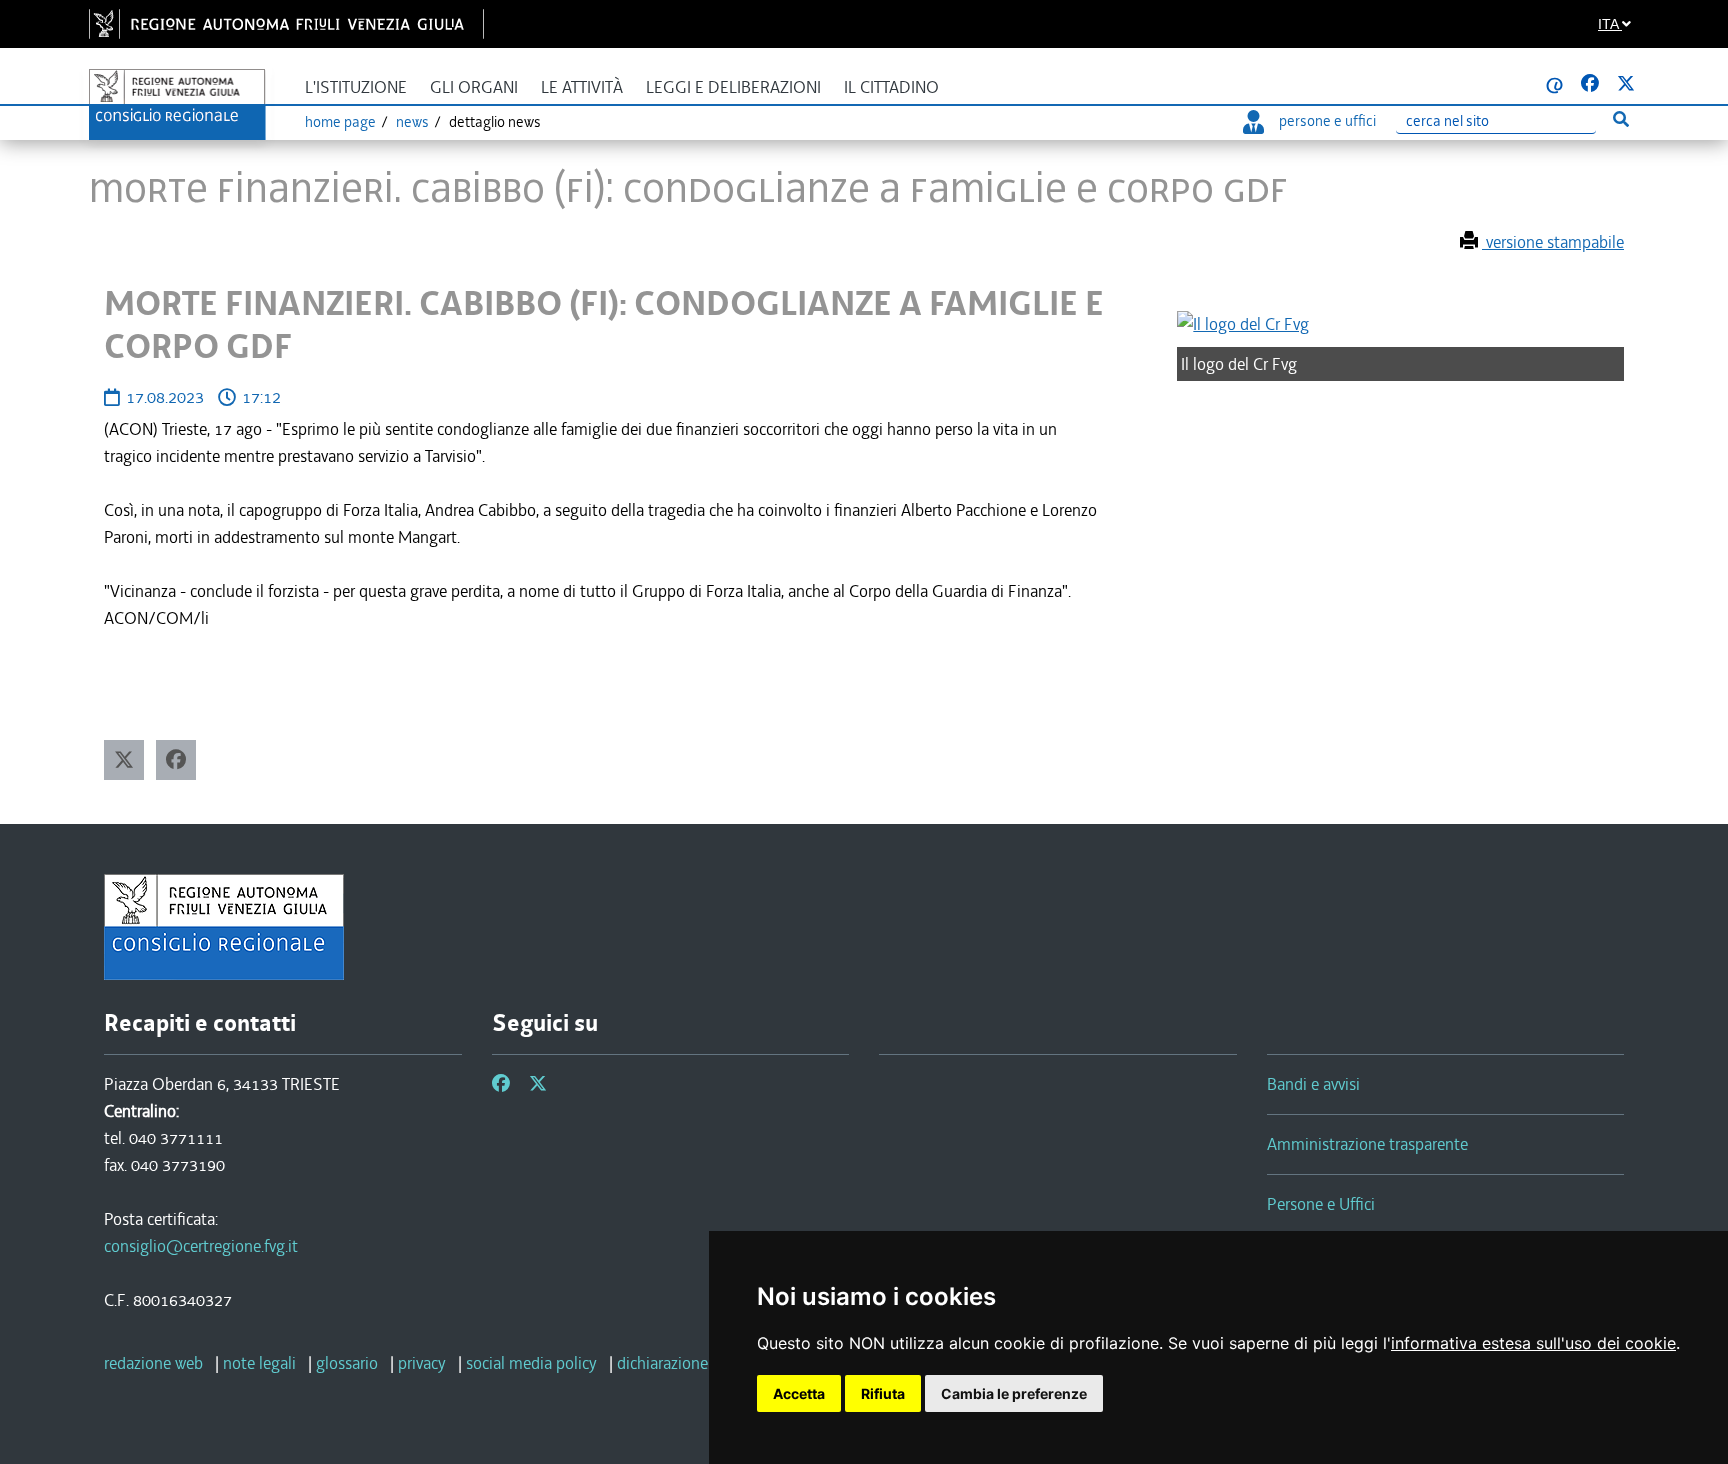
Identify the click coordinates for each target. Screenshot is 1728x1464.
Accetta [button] (799, 1393)
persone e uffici (1327, 121)
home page (340, 122)
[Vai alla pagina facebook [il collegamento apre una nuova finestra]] (1590, 84)
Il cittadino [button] (891, 87)
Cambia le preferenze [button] (1014, 1393)
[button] (124, 760)
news (412, 122)
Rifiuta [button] (883, 1393)
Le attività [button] (582, 87)
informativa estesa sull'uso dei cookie (1533, 1343)
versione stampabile (1553, 242)
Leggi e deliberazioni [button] (733, 87)
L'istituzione (356, 87)
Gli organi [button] (474, 87)
